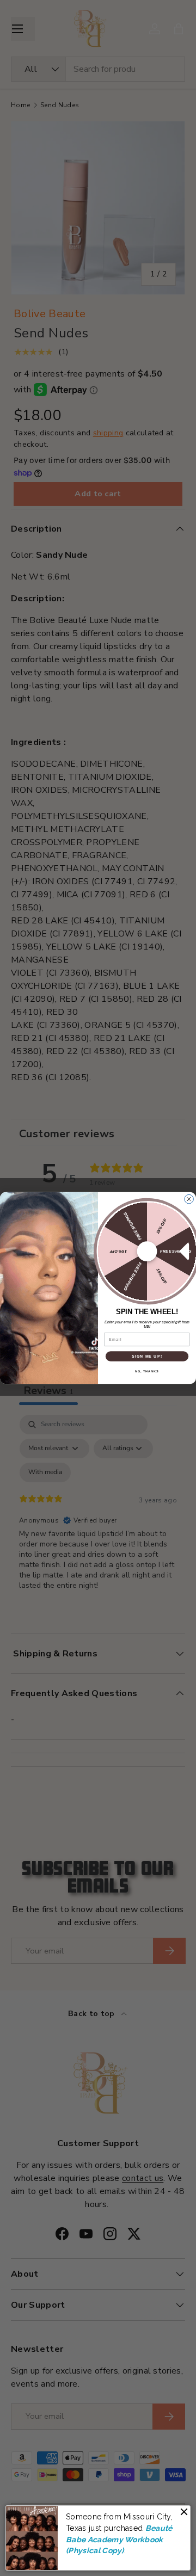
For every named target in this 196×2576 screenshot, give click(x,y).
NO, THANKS (147, 1371)
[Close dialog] (189, 1199)
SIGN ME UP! (147, 1356)
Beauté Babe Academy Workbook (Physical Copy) (119, 2539)
